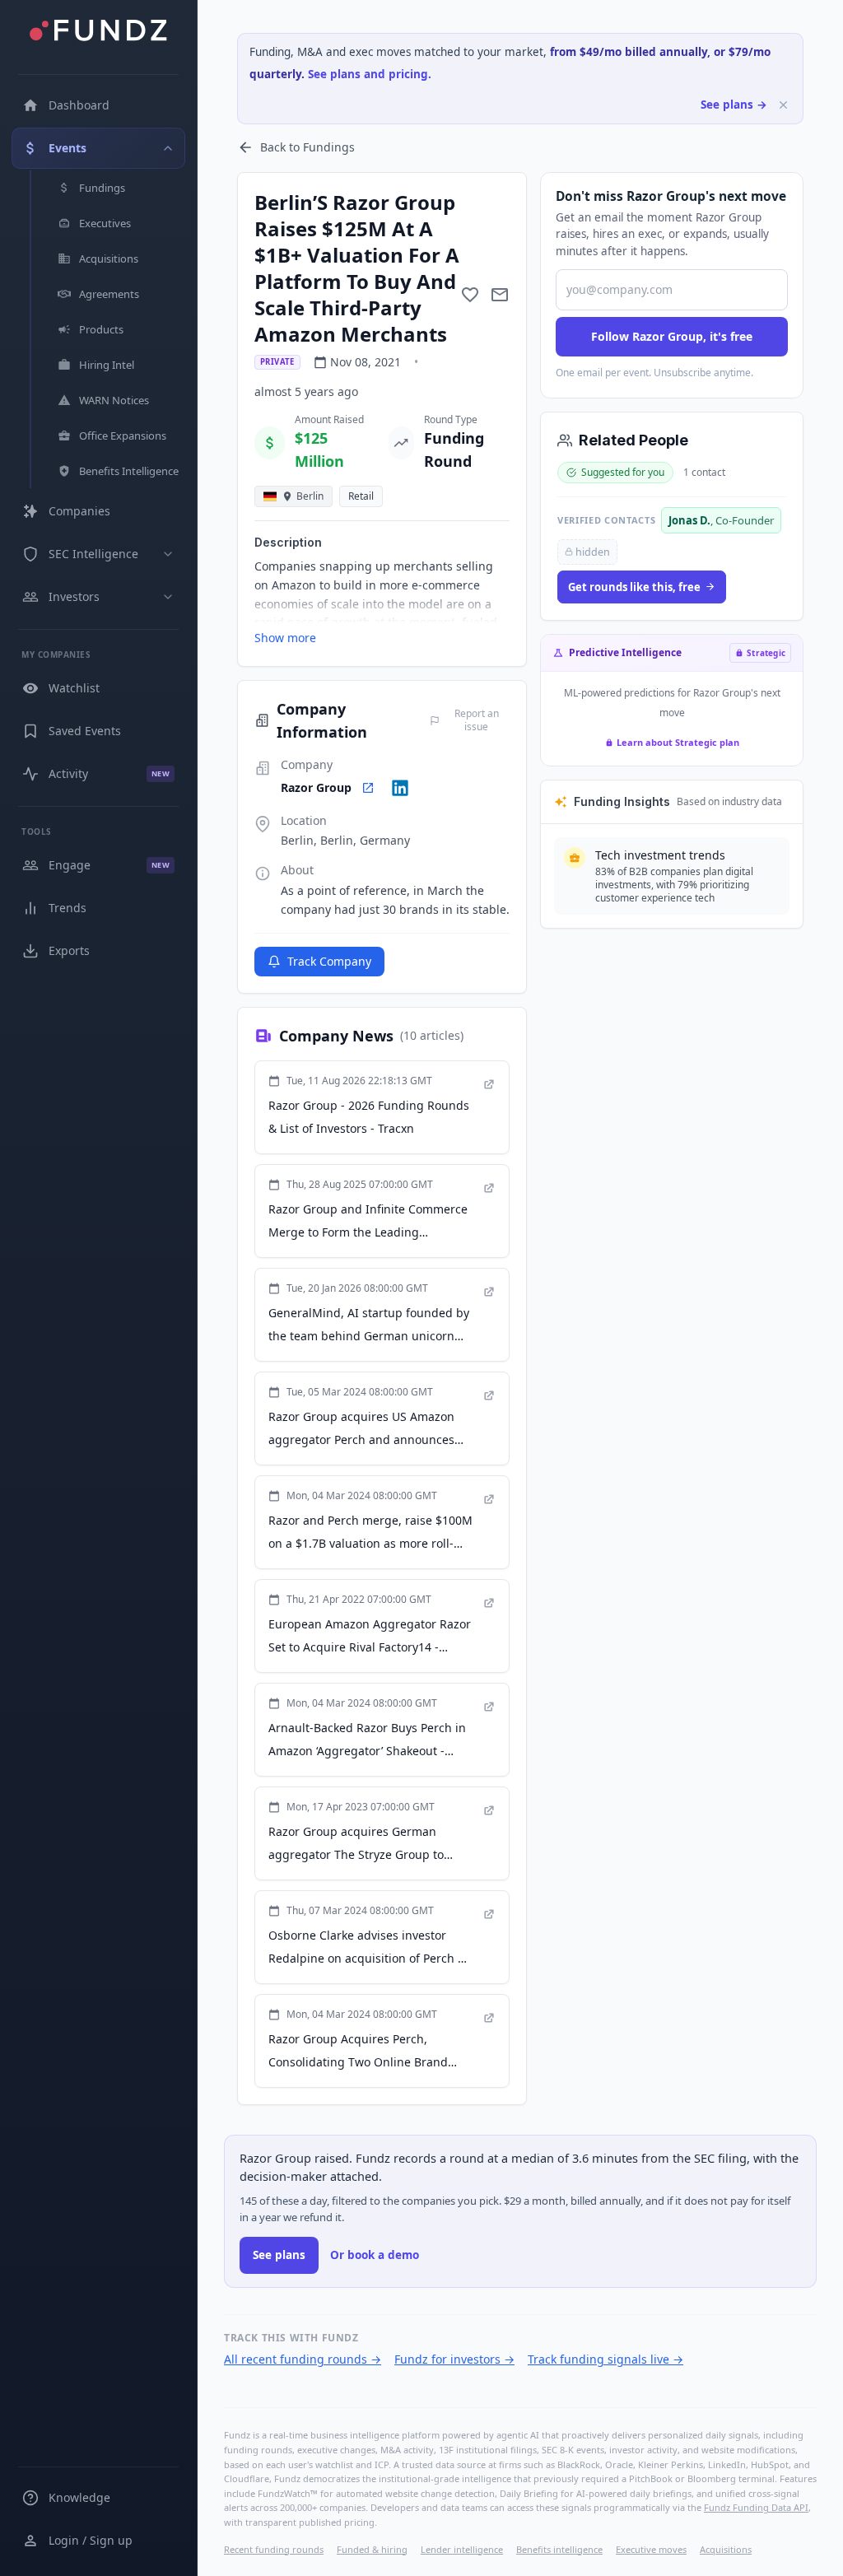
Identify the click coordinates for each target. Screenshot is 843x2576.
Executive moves (651, 2549)
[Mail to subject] (500, 295)
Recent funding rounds (274, 2549)
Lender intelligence (462, 2549)
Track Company (329, 961)
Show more (285, 638)
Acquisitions (726, 2549)
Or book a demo (375, 2255)
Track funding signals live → (605, 2359)
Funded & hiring (372, 2549)
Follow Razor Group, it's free (672, 336)
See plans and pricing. (370, 74)
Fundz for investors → (454, 2359)
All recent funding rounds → (303, 2359)
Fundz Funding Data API (756, 2507)
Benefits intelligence (559, 2549)
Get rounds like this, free (634, 587)
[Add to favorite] (470, 295)
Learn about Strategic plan (678, 742)
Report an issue (477, 720)
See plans (279, 2255)
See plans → (734, 105)
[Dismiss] (783, 105)
